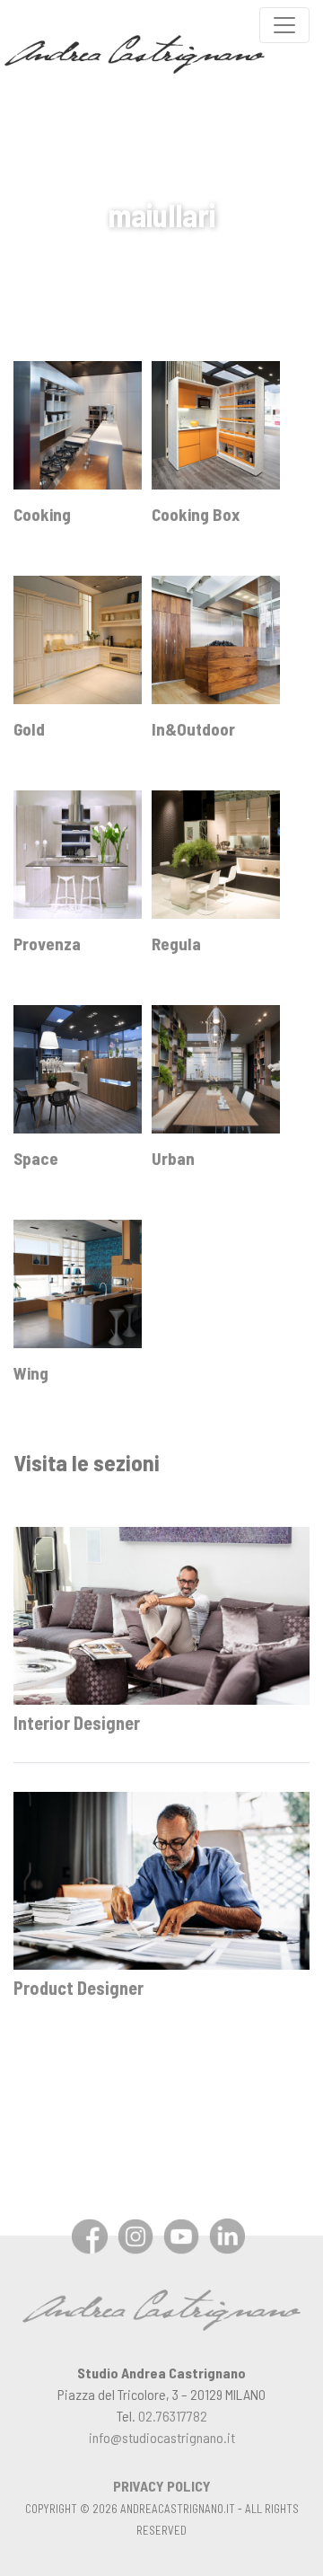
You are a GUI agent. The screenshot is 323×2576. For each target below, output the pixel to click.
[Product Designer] (161, 1879)
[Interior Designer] (161, 1614)
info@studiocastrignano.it (162, 2437)
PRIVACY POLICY (162, 2486)
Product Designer (79, 1988)
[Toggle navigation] (284, 25)
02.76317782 (173, 2416)
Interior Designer (77, 1723)
